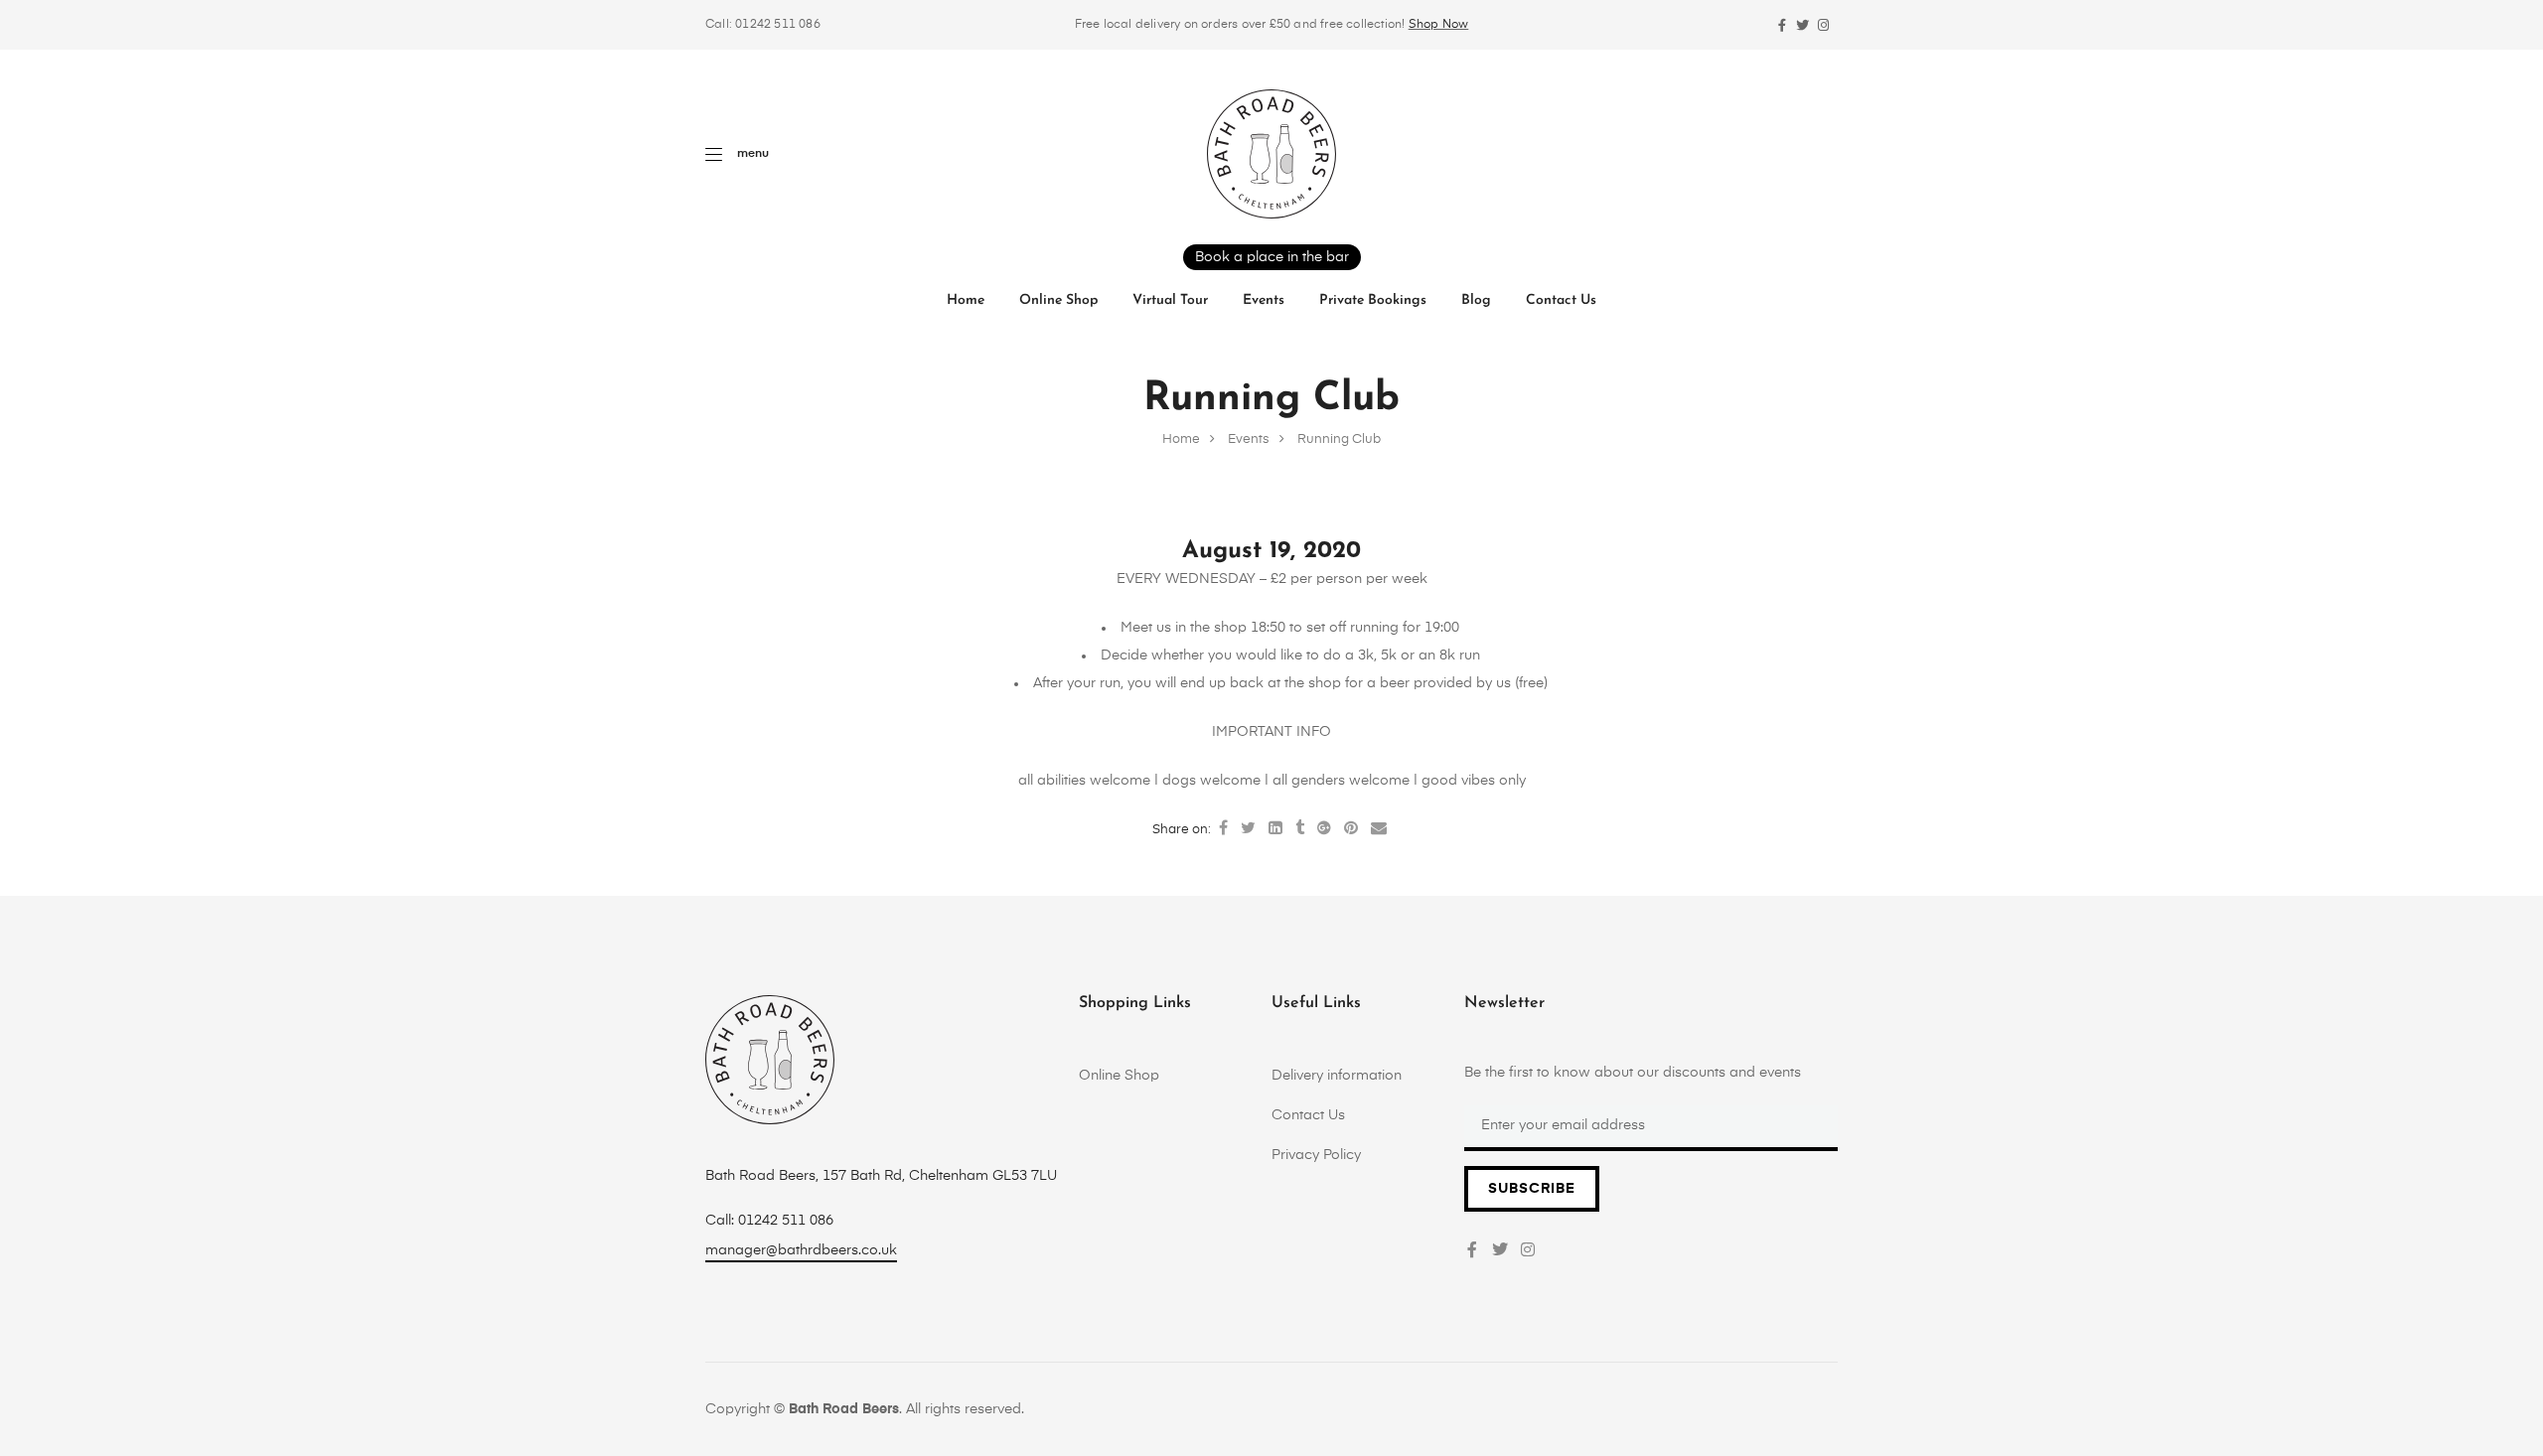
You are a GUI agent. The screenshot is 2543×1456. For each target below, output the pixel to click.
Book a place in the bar (1272, 257)
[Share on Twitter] (1248, 829)
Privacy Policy (1316, 1155)
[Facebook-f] (1782, 25)
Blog (1476, 300)
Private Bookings (1373, 300)
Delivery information (1337, 1076)
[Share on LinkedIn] (1275, 829)
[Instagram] (1823, 25)
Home (966, 300)
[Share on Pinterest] (1351, 829)
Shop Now (1439, 25)
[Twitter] (1802, 25)
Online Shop (1058, 300)
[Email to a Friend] (1379, 829)
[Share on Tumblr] (1300, 829)
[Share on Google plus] (1324, 829)
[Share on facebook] (1223, 829)
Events (1264, 300)
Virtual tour (1170, 300)
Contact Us (1561, 300)
